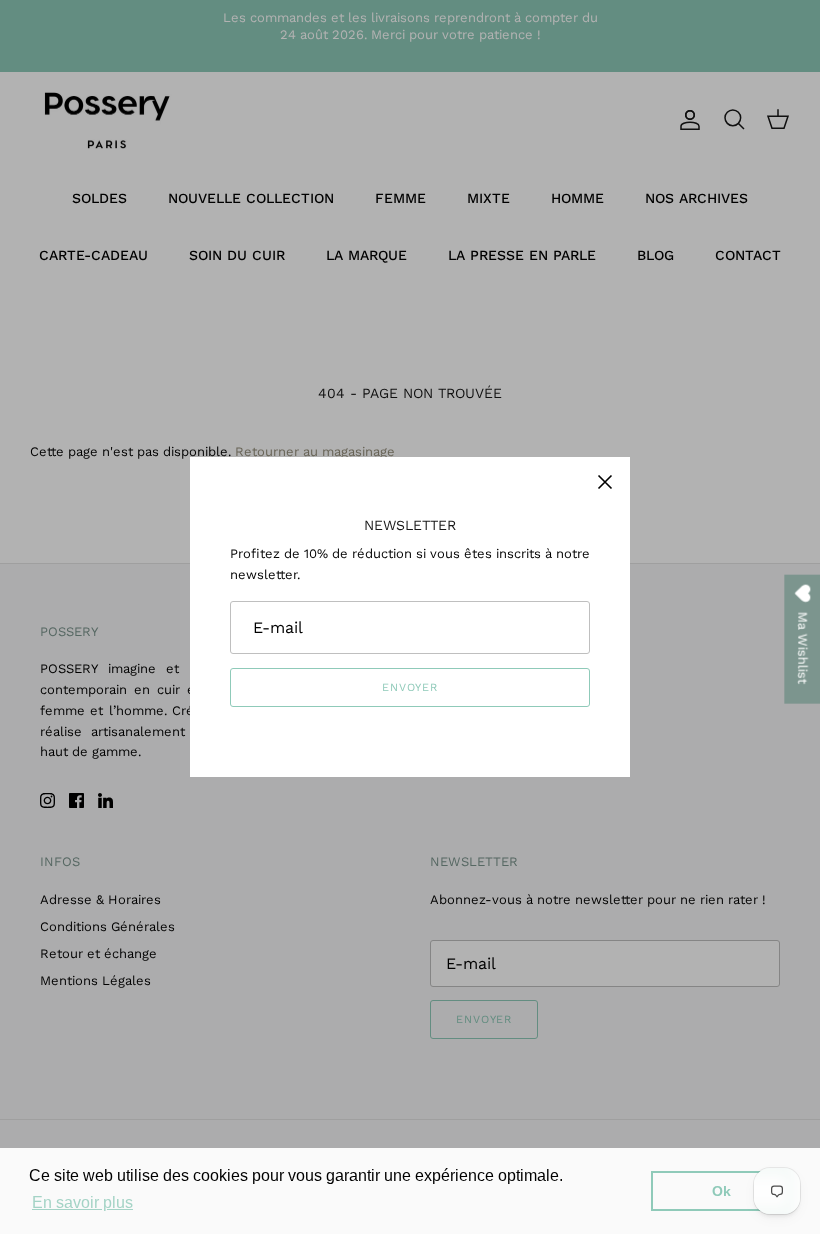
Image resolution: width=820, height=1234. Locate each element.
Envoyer (410, 687)
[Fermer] (605, 482)
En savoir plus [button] (82, 1202)
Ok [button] (721, 1191)
